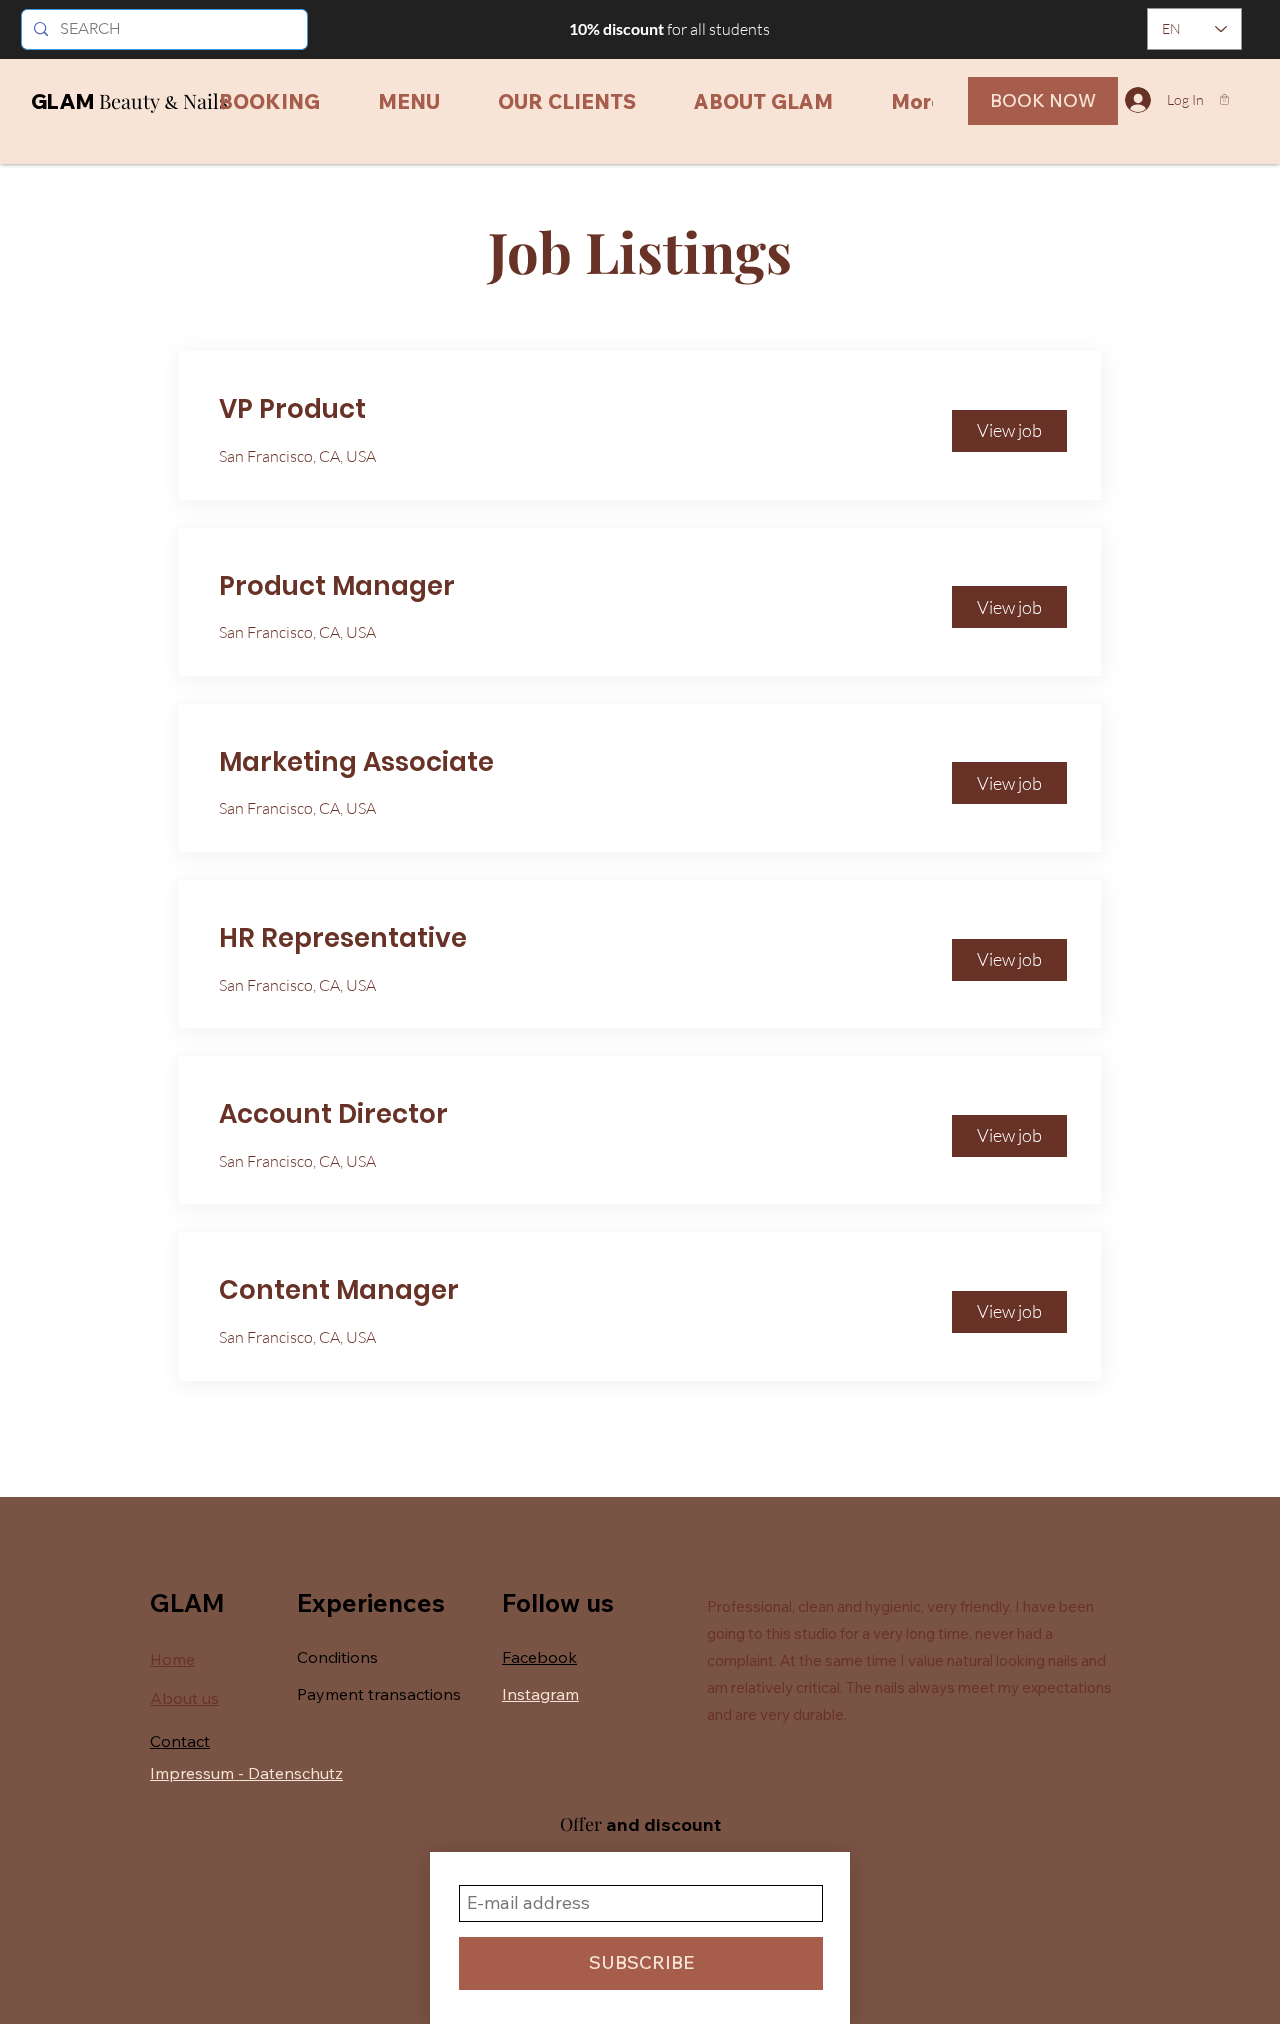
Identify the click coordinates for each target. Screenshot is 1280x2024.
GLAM (62, 101)
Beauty (131, 100)
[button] (1224, 99)
